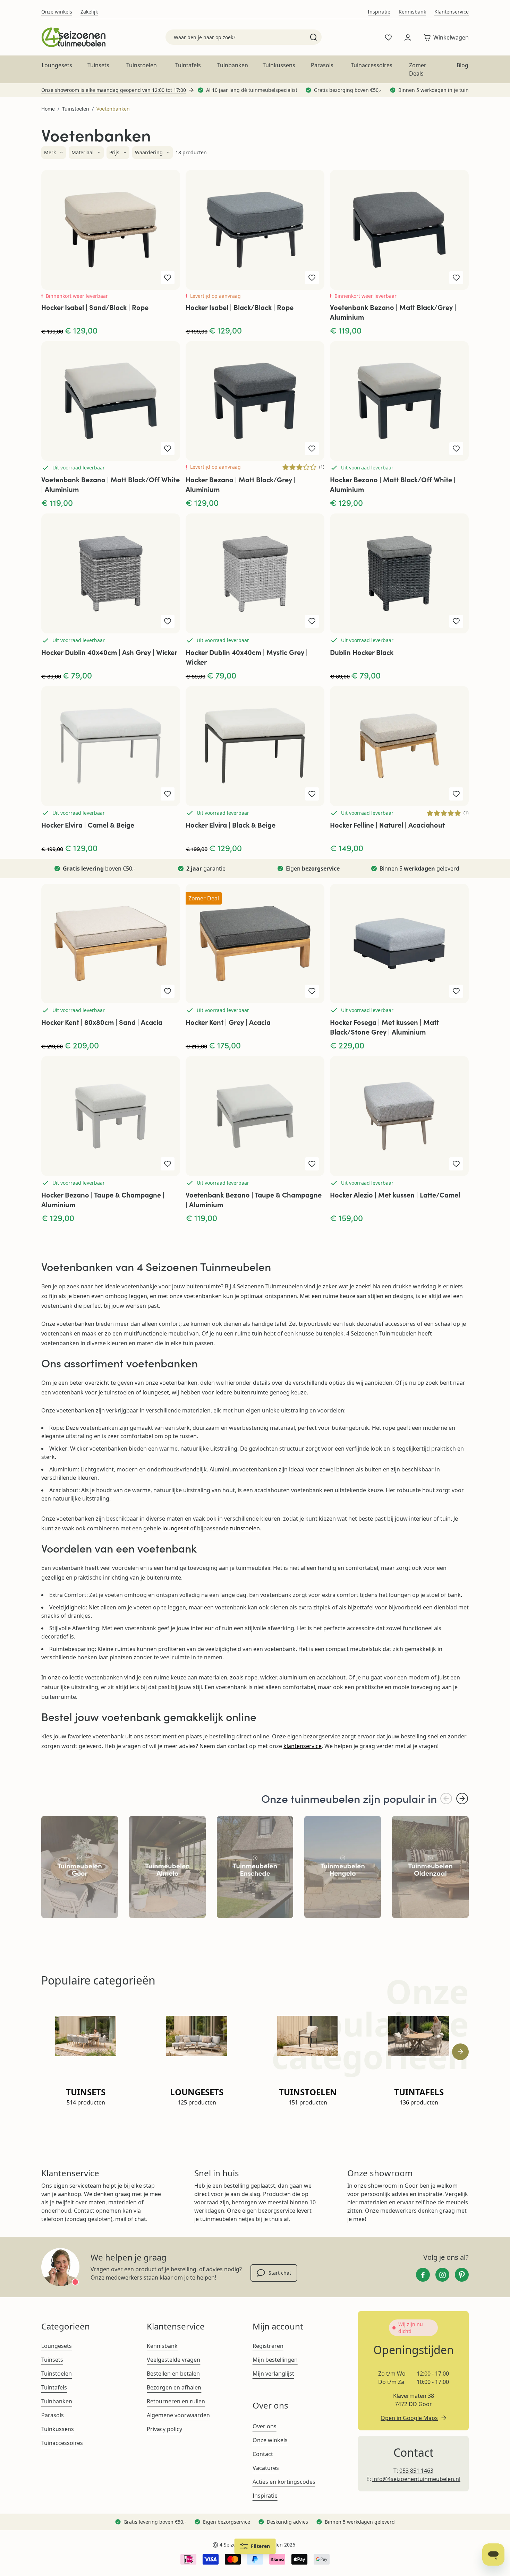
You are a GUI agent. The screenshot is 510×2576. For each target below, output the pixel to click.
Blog (462, 65)
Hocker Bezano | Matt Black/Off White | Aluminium (393, 484)
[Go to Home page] (73, 37)
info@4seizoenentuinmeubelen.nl (416, 2479)
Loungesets (57, 65)
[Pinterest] (462, 2275)
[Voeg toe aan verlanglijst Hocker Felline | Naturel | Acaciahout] (456, 794)
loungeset (176, 1528)
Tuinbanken (233, 65)
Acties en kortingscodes (284, 2482)
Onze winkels (57, 12)
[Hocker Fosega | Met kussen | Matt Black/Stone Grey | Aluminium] (399, 944)
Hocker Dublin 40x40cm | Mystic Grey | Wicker (247, 657)
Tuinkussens (279, 65)
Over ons (265, 2426)
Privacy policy (164, 2429)
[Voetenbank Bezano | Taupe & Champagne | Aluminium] (255, 1116)
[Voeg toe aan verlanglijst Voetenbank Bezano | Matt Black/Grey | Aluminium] (456, 278)
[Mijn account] (408, 37)
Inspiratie (379, 12)
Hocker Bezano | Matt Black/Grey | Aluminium (241, 484)
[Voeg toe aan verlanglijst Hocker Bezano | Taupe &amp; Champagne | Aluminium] (168, 1164)
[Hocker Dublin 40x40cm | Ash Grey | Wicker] (111, 573)
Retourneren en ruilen (176, 2401)
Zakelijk (89, 12)
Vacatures (266, 2468)
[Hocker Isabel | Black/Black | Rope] (255, 230)
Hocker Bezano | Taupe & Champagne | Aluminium (103, 1199)
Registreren (268, 2346)
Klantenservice (452, 12)
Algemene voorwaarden (178, 2415)
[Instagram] (442, 2275)
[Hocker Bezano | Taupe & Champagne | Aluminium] (111, 1116)
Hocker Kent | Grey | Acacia (228, 1022)
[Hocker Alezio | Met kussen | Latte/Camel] (399, 1116)
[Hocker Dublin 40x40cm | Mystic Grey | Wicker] (255, 573)
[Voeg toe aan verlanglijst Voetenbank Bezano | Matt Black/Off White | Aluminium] (168, 449)
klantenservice (303, 1746)
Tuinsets (98, 65)
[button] (54, 153)
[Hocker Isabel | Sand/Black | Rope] (111, 230)
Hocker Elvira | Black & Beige (231, 825)
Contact (263, 2454)
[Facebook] (423, 2275)
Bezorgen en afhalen (174, 2387)
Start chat (280, 2273)
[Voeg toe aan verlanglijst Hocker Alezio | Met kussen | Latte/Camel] (456, 1164)
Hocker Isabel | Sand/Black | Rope (95, 307)
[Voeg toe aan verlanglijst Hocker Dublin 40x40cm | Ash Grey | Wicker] (168, 621)
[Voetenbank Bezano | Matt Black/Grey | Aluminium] (399, 230)
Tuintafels (188, 65)
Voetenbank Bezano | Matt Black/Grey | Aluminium (393, 312)
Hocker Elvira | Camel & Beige (88, 825)
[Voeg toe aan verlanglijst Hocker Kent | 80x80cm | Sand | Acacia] (168, 991)
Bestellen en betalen (173, 2374)
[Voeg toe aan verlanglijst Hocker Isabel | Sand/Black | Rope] (168, 278)
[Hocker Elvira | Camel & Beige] (111, 746)
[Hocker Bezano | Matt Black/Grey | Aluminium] (255, 401)
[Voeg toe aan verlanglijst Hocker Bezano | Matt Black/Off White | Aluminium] (456, 449)
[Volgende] (462, 1799)
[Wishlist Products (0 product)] (388, 37)
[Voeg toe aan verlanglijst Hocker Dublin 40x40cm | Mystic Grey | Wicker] (312, 621)
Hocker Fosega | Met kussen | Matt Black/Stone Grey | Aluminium (384, 1027)
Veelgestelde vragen (173, 2360)
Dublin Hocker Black (362, 652)
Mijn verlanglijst (273, 2374)
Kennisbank (412, 12)
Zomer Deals (418, 69)
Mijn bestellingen (275, 2360)
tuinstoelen (245, 1528)
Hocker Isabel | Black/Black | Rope (240, 307)
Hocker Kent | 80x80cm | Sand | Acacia (102, 1022)
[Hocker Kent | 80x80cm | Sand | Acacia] (111, 944)
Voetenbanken (113, 109)
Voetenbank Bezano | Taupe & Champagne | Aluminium (254, 1199)
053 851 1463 (416, 2471)
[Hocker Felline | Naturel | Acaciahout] (399, 746)
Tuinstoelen (142, 65)
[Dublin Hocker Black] (399, 573)
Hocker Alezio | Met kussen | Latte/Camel (395, 1195)
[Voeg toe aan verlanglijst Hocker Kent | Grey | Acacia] (312, 991)
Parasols (322, 65)
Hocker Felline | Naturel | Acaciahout (387, 825)
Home (48, 109)
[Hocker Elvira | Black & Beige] (255, 746)
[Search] (313, 37)
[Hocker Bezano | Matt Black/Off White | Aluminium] (399, 401)
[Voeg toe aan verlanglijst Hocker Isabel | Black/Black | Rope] (312, 278)
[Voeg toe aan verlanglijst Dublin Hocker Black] (456, 621)
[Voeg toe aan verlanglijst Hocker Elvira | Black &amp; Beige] (312, 794)
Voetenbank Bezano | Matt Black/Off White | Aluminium (110, 484)
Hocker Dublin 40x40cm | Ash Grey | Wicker (109, 652)
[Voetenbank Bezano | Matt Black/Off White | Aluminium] (111, 401)
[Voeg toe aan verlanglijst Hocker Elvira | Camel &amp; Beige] (168, 794)
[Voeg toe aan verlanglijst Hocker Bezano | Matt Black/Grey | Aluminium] (312, 449)
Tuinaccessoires (372, 65)
